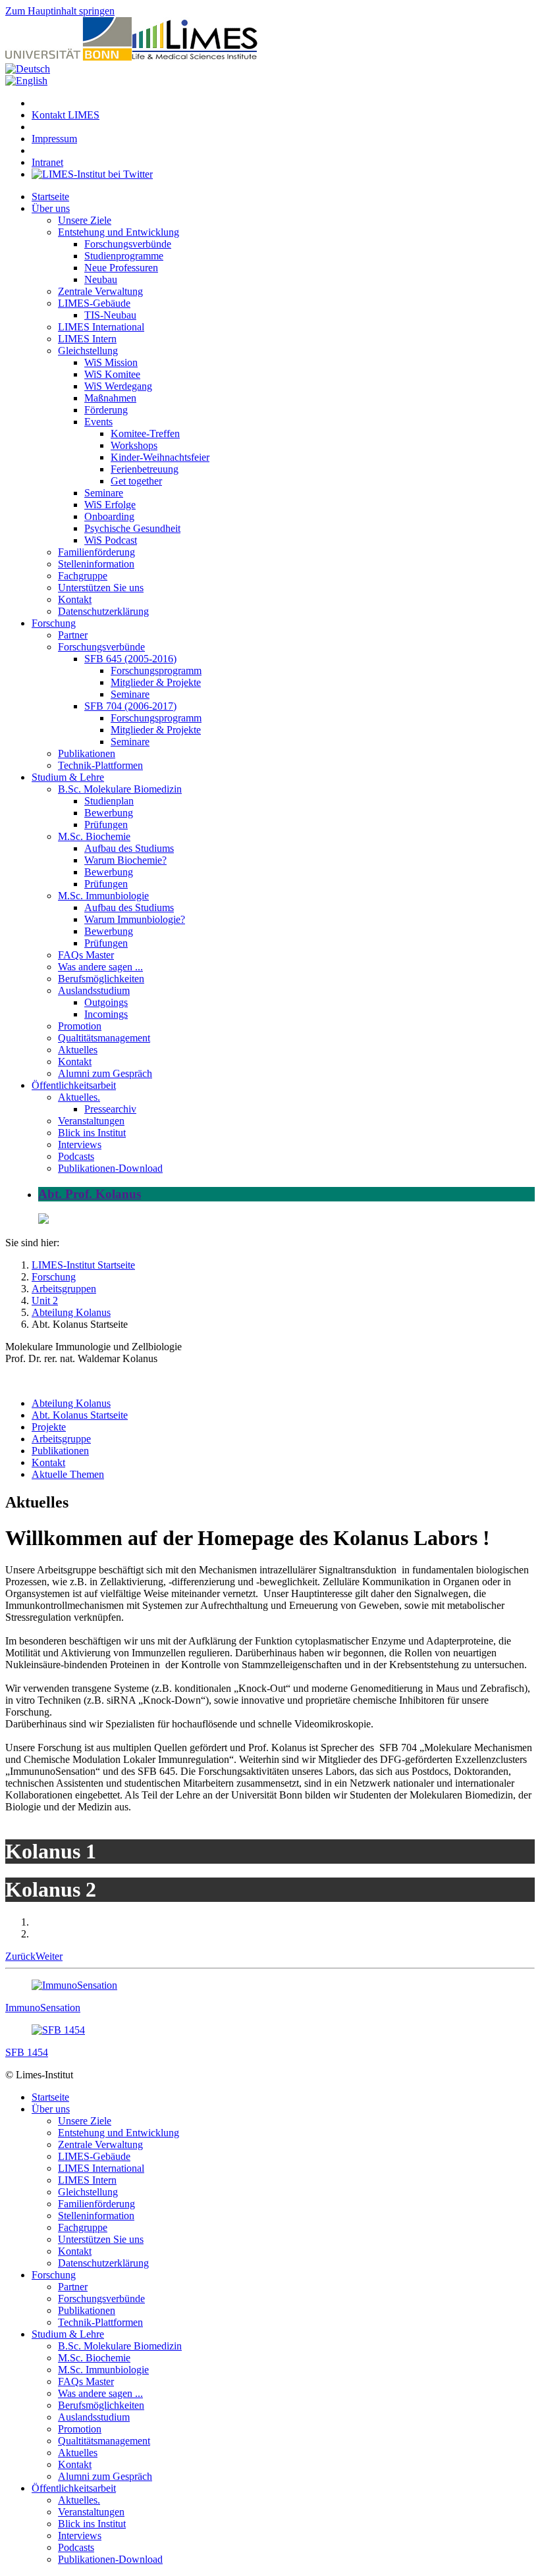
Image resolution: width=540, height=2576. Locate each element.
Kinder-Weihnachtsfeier (160, 457)
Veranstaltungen (91, 1121)
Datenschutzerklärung (103, 611)
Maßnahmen (110, 398)
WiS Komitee (112, 374)
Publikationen (87, 753)
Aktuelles (78, 1050)
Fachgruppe (83, 576)
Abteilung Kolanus (71, 1403)
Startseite (50, 197)
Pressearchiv (110, 1109)
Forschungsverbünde (128, 244)
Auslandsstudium (94, 990)
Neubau (101, 279)
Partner (73, 635)
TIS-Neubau (110, 315)
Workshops (134, 445)
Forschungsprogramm (156, 670)
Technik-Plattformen (100, 765)
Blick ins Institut (92, 1133)
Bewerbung (109, 813)
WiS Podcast (111, 540)
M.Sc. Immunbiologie (103, 896)
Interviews (80, 1144)
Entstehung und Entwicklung (119, 232)
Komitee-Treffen (145, 434)
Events (98, 422)
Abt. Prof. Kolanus (90, 1194)
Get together (136, 481)
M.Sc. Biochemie (94, 836)
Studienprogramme (124, 256)
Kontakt (75, 599)
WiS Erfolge (110, 505)
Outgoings (106, 1002)
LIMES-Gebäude (94, 303)
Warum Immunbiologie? (135, 919)
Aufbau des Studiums (129, 848)
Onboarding (109, 516)
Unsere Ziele (85, 220)
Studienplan (109, 801)
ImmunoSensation (43, 2008)
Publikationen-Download (110, 1168)
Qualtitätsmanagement (104, 1038)
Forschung (54, 623)
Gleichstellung (88, 351)
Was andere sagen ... (100, 967)
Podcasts (76, 1156)
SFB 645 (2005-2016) (130, 659)
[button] (20, 1956)
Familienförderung (96, 552)
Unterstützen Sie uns (101, 588)
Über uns (51, 208)
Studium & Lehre (68, 777)
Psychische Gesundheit (132, 528)
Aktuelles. (79, 1097)
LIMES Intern (87, 339)
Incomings (106, 1014)
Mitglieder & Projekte (156, 682)
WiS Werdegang (118, 386)
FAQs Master (86, 955)
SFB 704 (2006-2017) (130, 706)
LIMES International (101, 327)
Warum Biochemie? (125, 860)
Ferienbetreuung (145, 469)
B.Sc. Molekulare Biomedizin (120, 789)
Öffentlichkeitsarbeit (74, 1085)
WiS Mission (111, 362)
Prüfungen (106, 825)
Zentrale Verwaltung (100, 291)
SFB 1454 (27, 2052)
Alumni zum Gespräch (105, 1073)
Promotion (80, 1026)
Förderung (106, 410)
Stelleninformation (96, 564)
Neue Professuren (121, 268)
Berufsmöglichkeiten (101, 979)
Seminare (104, 493)
